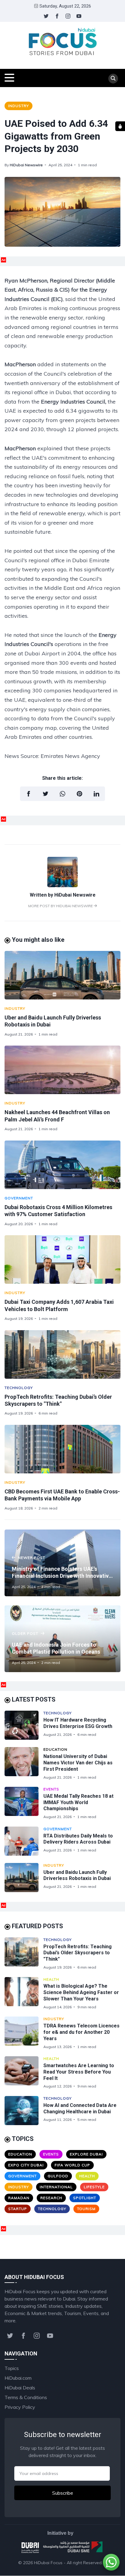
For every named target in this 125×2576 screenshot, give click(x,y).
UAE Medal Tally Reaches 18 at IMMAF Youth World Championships (78, 1802)
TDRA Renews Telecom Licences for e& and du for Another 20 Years (81, 2032)
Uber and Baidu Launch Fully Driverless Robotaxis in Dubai (77, 1875)
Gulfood (58, 2176)
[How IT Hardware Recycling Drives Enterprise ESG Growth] (24, 1725)
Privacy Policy (20, 2407)
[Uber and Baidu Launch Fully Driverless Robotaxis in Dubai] (62, 975)
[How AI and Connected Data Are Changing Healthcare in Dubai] (24, 2111)
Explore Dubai (86, 2154)
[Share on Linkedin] (96, 794)
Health (51, 1979)
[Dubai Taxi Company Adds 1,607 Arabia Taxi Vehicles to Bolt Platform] (62, 1259)
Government (19, 1198)
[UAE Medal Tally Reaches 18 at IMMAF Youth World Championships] (24, 1803)
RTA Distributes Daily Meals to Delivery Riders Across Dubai (78, 1839)
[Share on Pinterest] (79, 794)
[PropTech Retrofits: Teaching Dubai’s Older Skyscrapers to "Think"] (62, 1354)
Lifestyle (94, 2187)
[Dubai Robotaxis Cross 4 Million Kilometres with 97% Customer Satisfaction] (62, 1165)
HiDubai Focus (48, 2563)
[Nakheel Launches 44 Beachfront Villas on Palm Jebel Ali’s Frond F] (62, 1070)
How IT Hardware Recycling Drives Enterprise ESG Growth (78, 1723)
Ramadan (19, 2198)
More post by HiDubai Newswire (61, 906)
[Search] (113, 79)
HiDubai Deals (20, 2388)
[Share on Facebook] (29, 794)
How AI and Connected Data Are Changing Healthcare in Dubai (80, 2108)
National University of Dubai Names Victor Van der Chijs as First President (78, 1763)
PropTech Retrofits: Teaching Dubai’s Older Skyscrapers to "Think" (78, 1953)
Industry (19, 106)
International (56, 2187)
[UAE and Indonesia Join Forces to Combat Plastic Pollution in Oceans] (62, 1639)
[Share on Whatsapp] (62, 794)
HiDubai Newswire (26, 165)
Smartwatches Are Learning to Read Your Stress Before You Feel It (79, 2072)
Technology (19, 1388)
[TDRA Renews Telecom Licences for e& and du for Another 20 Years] (24, 2033)
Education (55, 1749)
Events (51, 1789)
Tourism (86, 2209)
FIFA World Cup (72, 2165)
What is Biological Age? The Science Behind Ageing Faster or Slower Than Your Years (81, 1992)
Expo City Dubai (26, 2165)
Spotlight (85, 2198)
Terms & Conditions (26, 2397)
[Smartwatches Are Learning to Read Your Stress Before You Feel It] (24, 2072)
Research (51, 2198)
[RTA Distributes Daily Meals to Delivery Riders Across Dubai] (24, 1841)
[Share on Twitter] (46, 794)
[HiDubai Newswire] (62, 885)
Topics (12, 2368)
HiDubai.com (18, 2378)
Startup (18, 2209)
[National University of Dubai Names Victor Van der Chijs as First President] (24, 1763)
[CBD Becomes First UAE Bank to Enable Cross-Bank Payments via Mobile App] (62, 1449)
